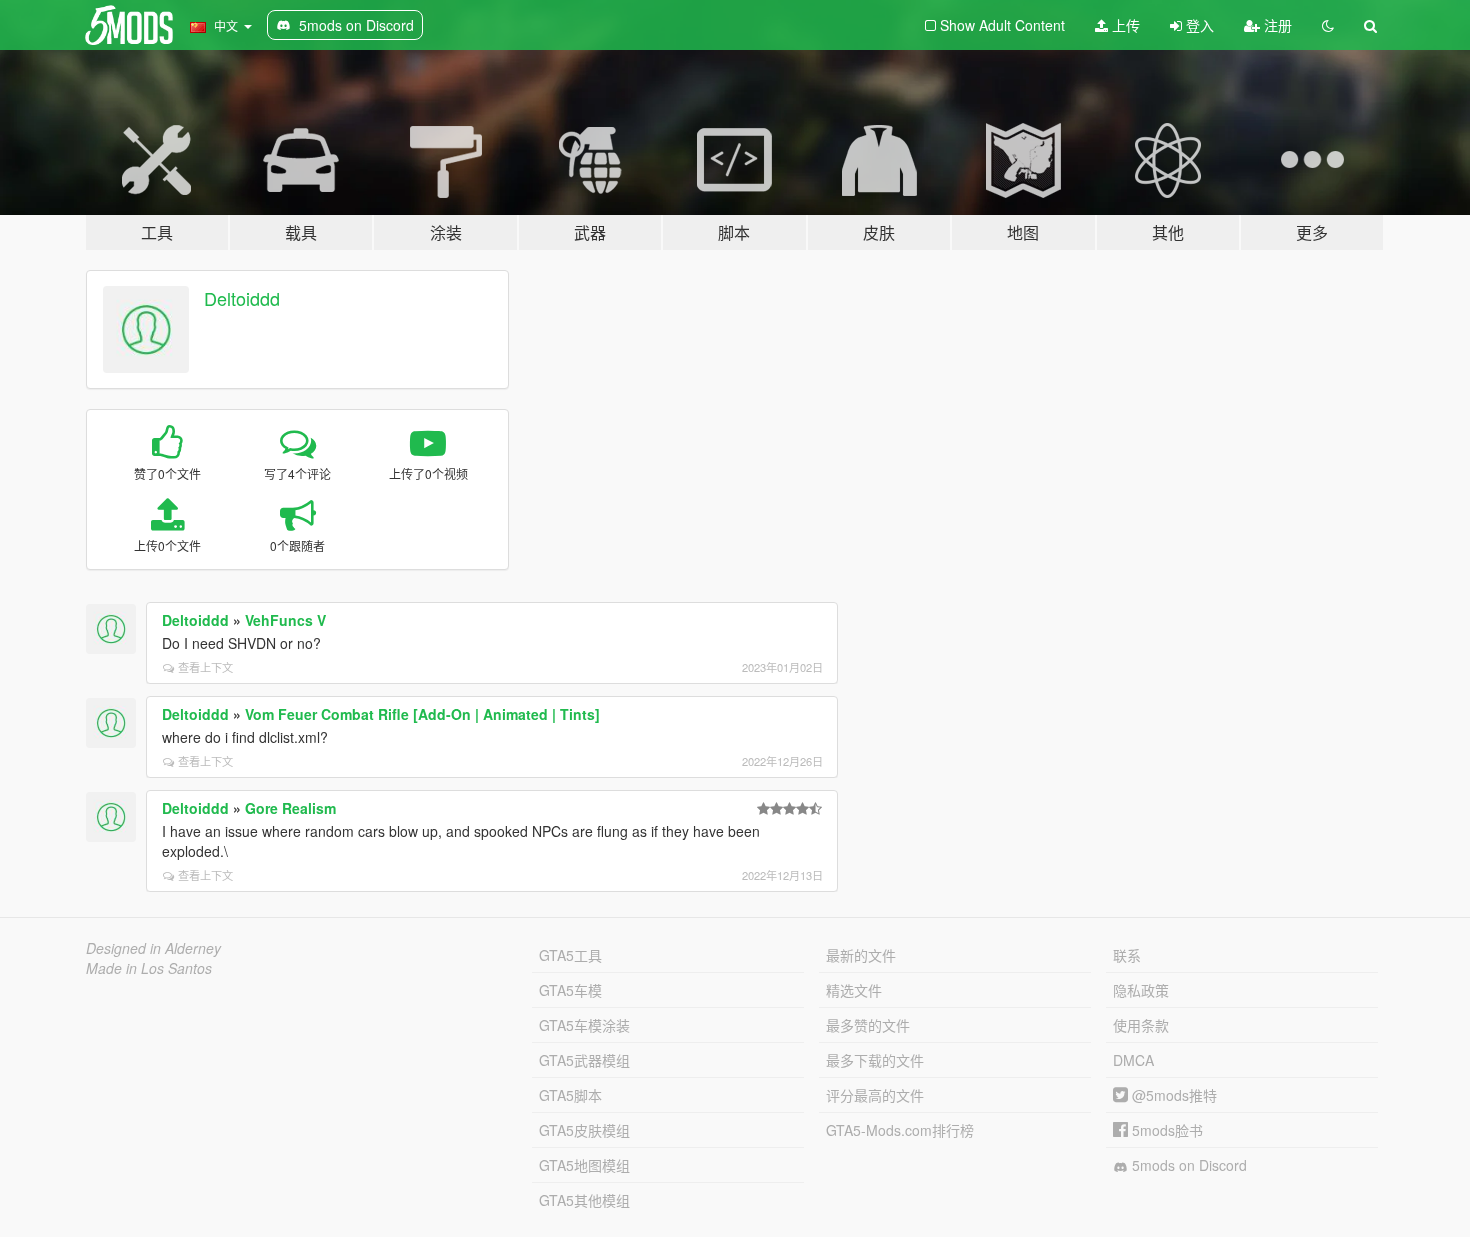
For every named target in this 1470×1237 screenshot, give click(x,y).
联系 (1127, 955)
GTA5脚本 (570, 1095)
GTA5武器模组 (584, 1060)
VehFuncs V (285, 620)
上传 (1124, 25)
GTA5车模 (570, 990)
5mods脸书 (1165, 1130)
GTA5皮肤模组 (584, 1130)
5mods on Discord (1187, 1165)
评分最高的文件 (875, 1095)
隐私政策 (1141, 990)
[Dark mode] (1328, 25)
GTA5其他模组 (584, 1200)
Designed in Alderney (153, 948)
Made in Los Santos (149, 968)
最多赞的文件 (868, 1025)
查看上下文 (205, 667)
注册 (1276, 25)
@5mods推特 (1172, 1095)
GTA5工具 (570, 955)
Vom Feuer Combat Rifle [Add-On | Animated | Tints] (422, 714)
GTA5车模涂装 (584, 1025)
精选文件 (854, 990)
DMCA (1133, 1060)
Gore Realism (290, 808)
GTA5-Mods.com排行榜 (900, 1130)
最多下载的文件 (875, 1060)
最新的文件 (861, 955)
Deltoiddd (242, 298)
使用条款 (1141, 1025)
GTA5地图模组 (584, 1165)
